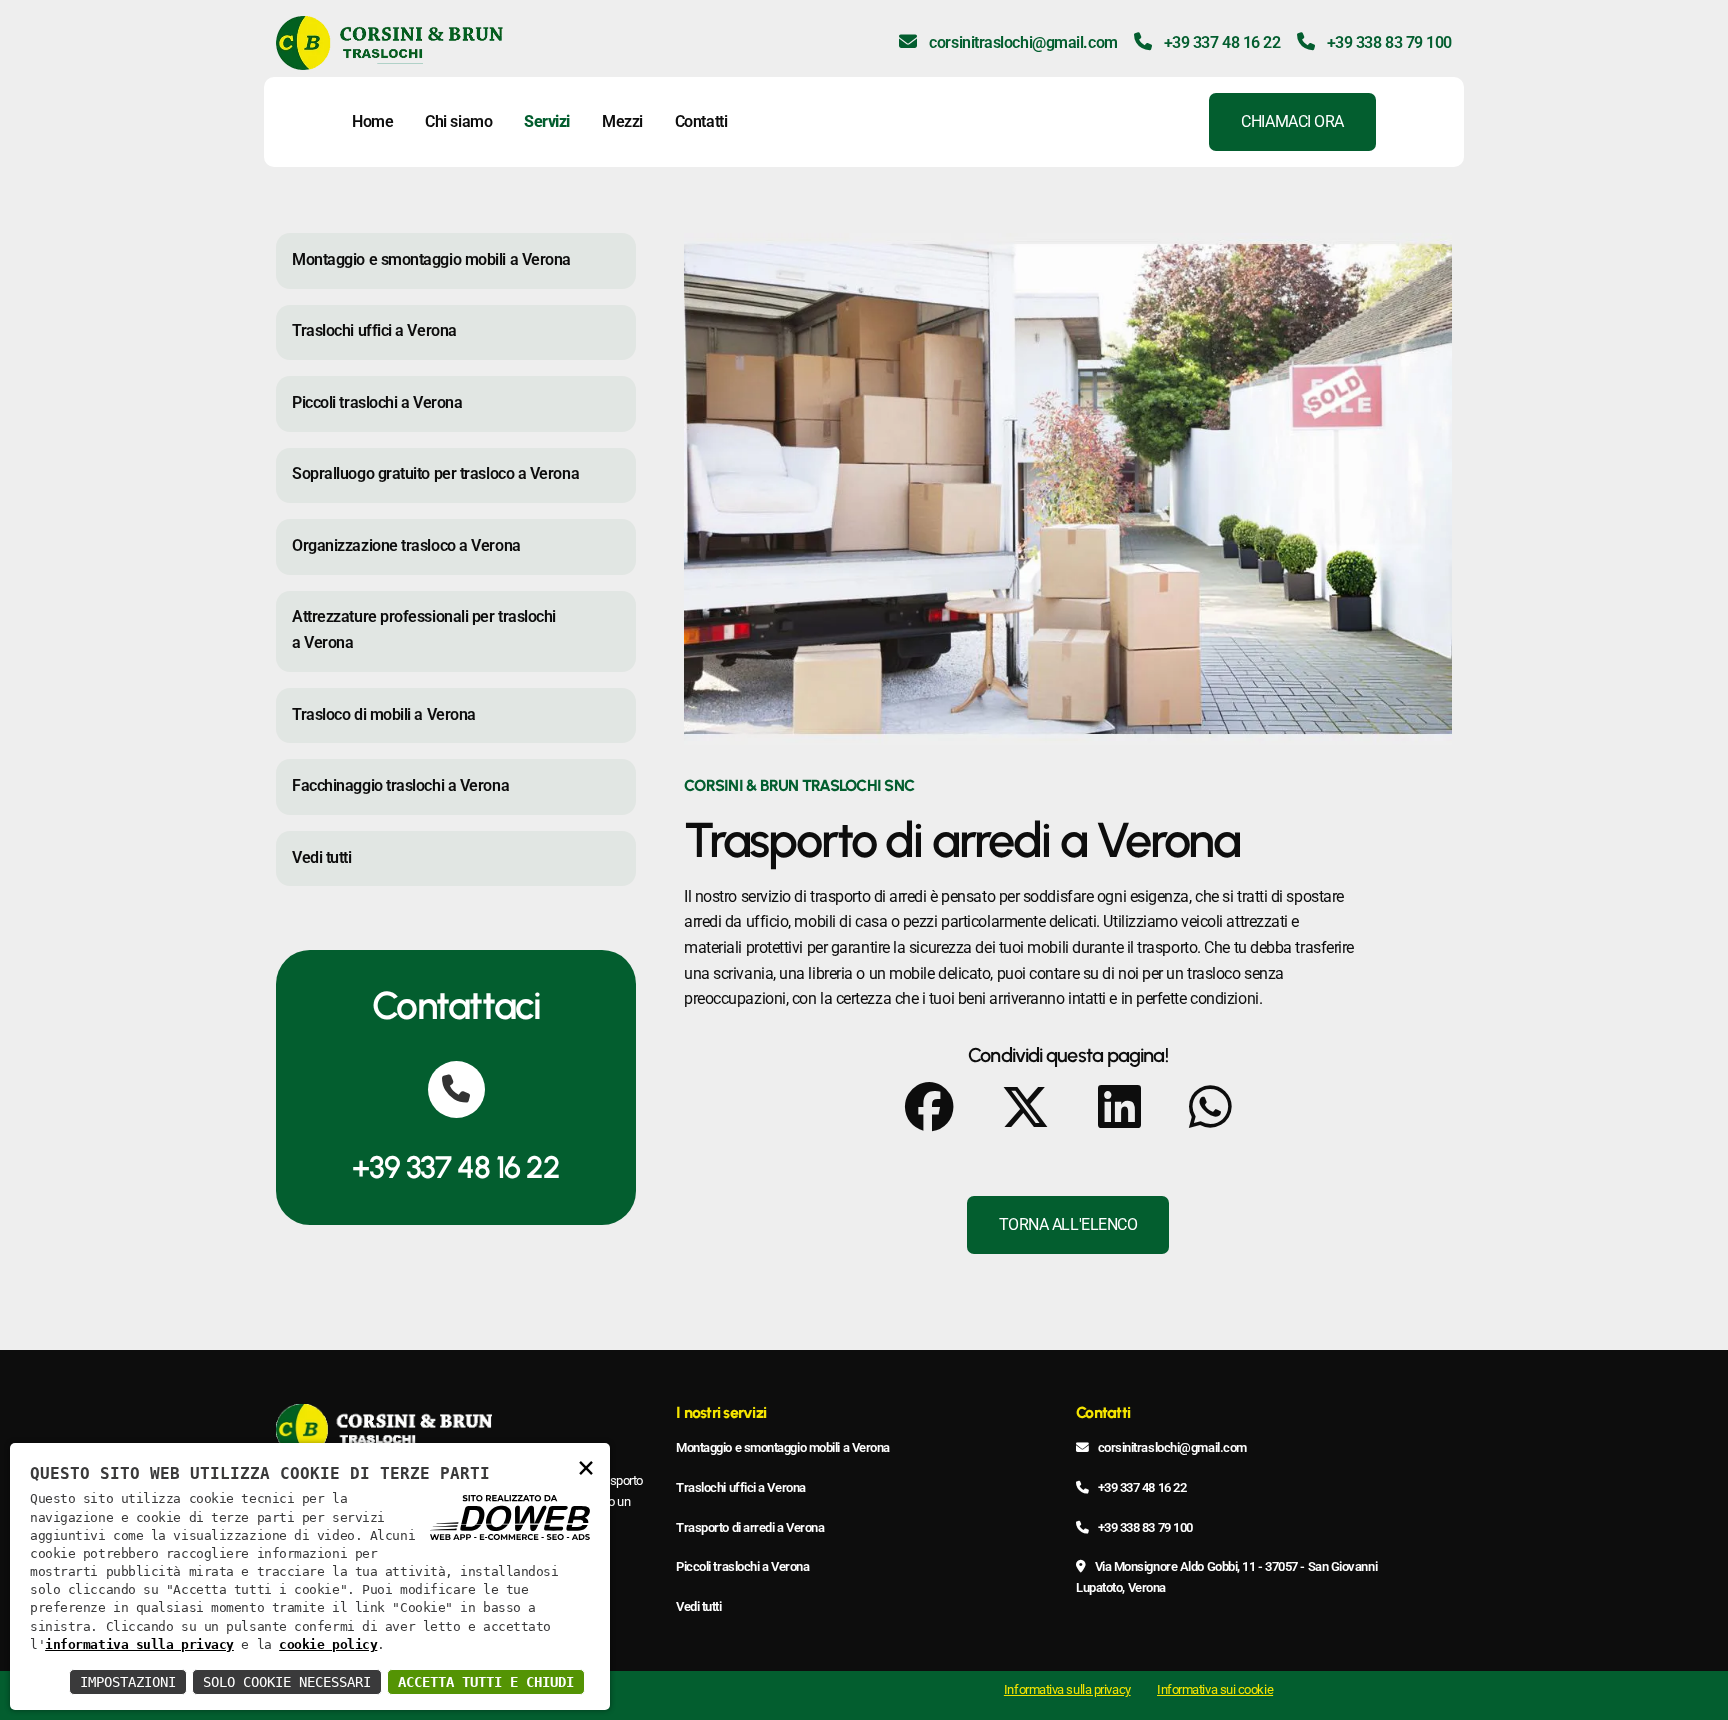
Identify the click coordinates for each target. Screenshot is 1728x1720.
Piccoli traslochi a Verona (377, 402)
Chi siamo (458, 121)
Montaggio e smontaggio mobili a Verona (431, 259)
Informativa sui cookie (1215, 1689)
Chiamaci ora (1292, 121)
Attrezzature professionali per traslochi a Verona (424, 629)
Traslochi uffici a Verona (374, 330)
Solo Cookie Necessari (287, 1682)
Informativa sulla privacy (1067, 1689)
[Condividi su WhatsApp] (1210, 1108)
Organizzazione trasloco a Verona (406, 545)
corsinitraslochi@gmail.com (1021, 42)
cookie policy (328, 1644)
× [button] (586, 1466)
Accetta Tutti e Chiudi (486, 1682)
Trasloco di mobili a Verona (384, 714)
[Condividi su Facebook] (929, 1108)
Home (372, 121)
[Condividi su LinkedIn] (1119, 1108)
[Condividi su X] (1025, 1108)
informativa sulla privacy (139, 1644)
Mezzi (622, 121)
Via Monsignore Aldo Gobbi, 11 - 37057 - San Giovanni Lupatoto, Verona (1226, 1576)
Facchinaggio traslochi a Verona (400, 785)
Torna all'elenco (1068, 1224)
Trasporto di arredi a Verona (750, 1527)
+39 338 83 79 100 (1387, 42)
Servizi (547, 121)
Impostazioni (128, 1682)
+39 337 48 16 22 (1220, 42)
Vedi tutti (322, 857)
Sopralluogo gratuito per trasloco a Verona (435, 473)
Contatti (701, 121)
